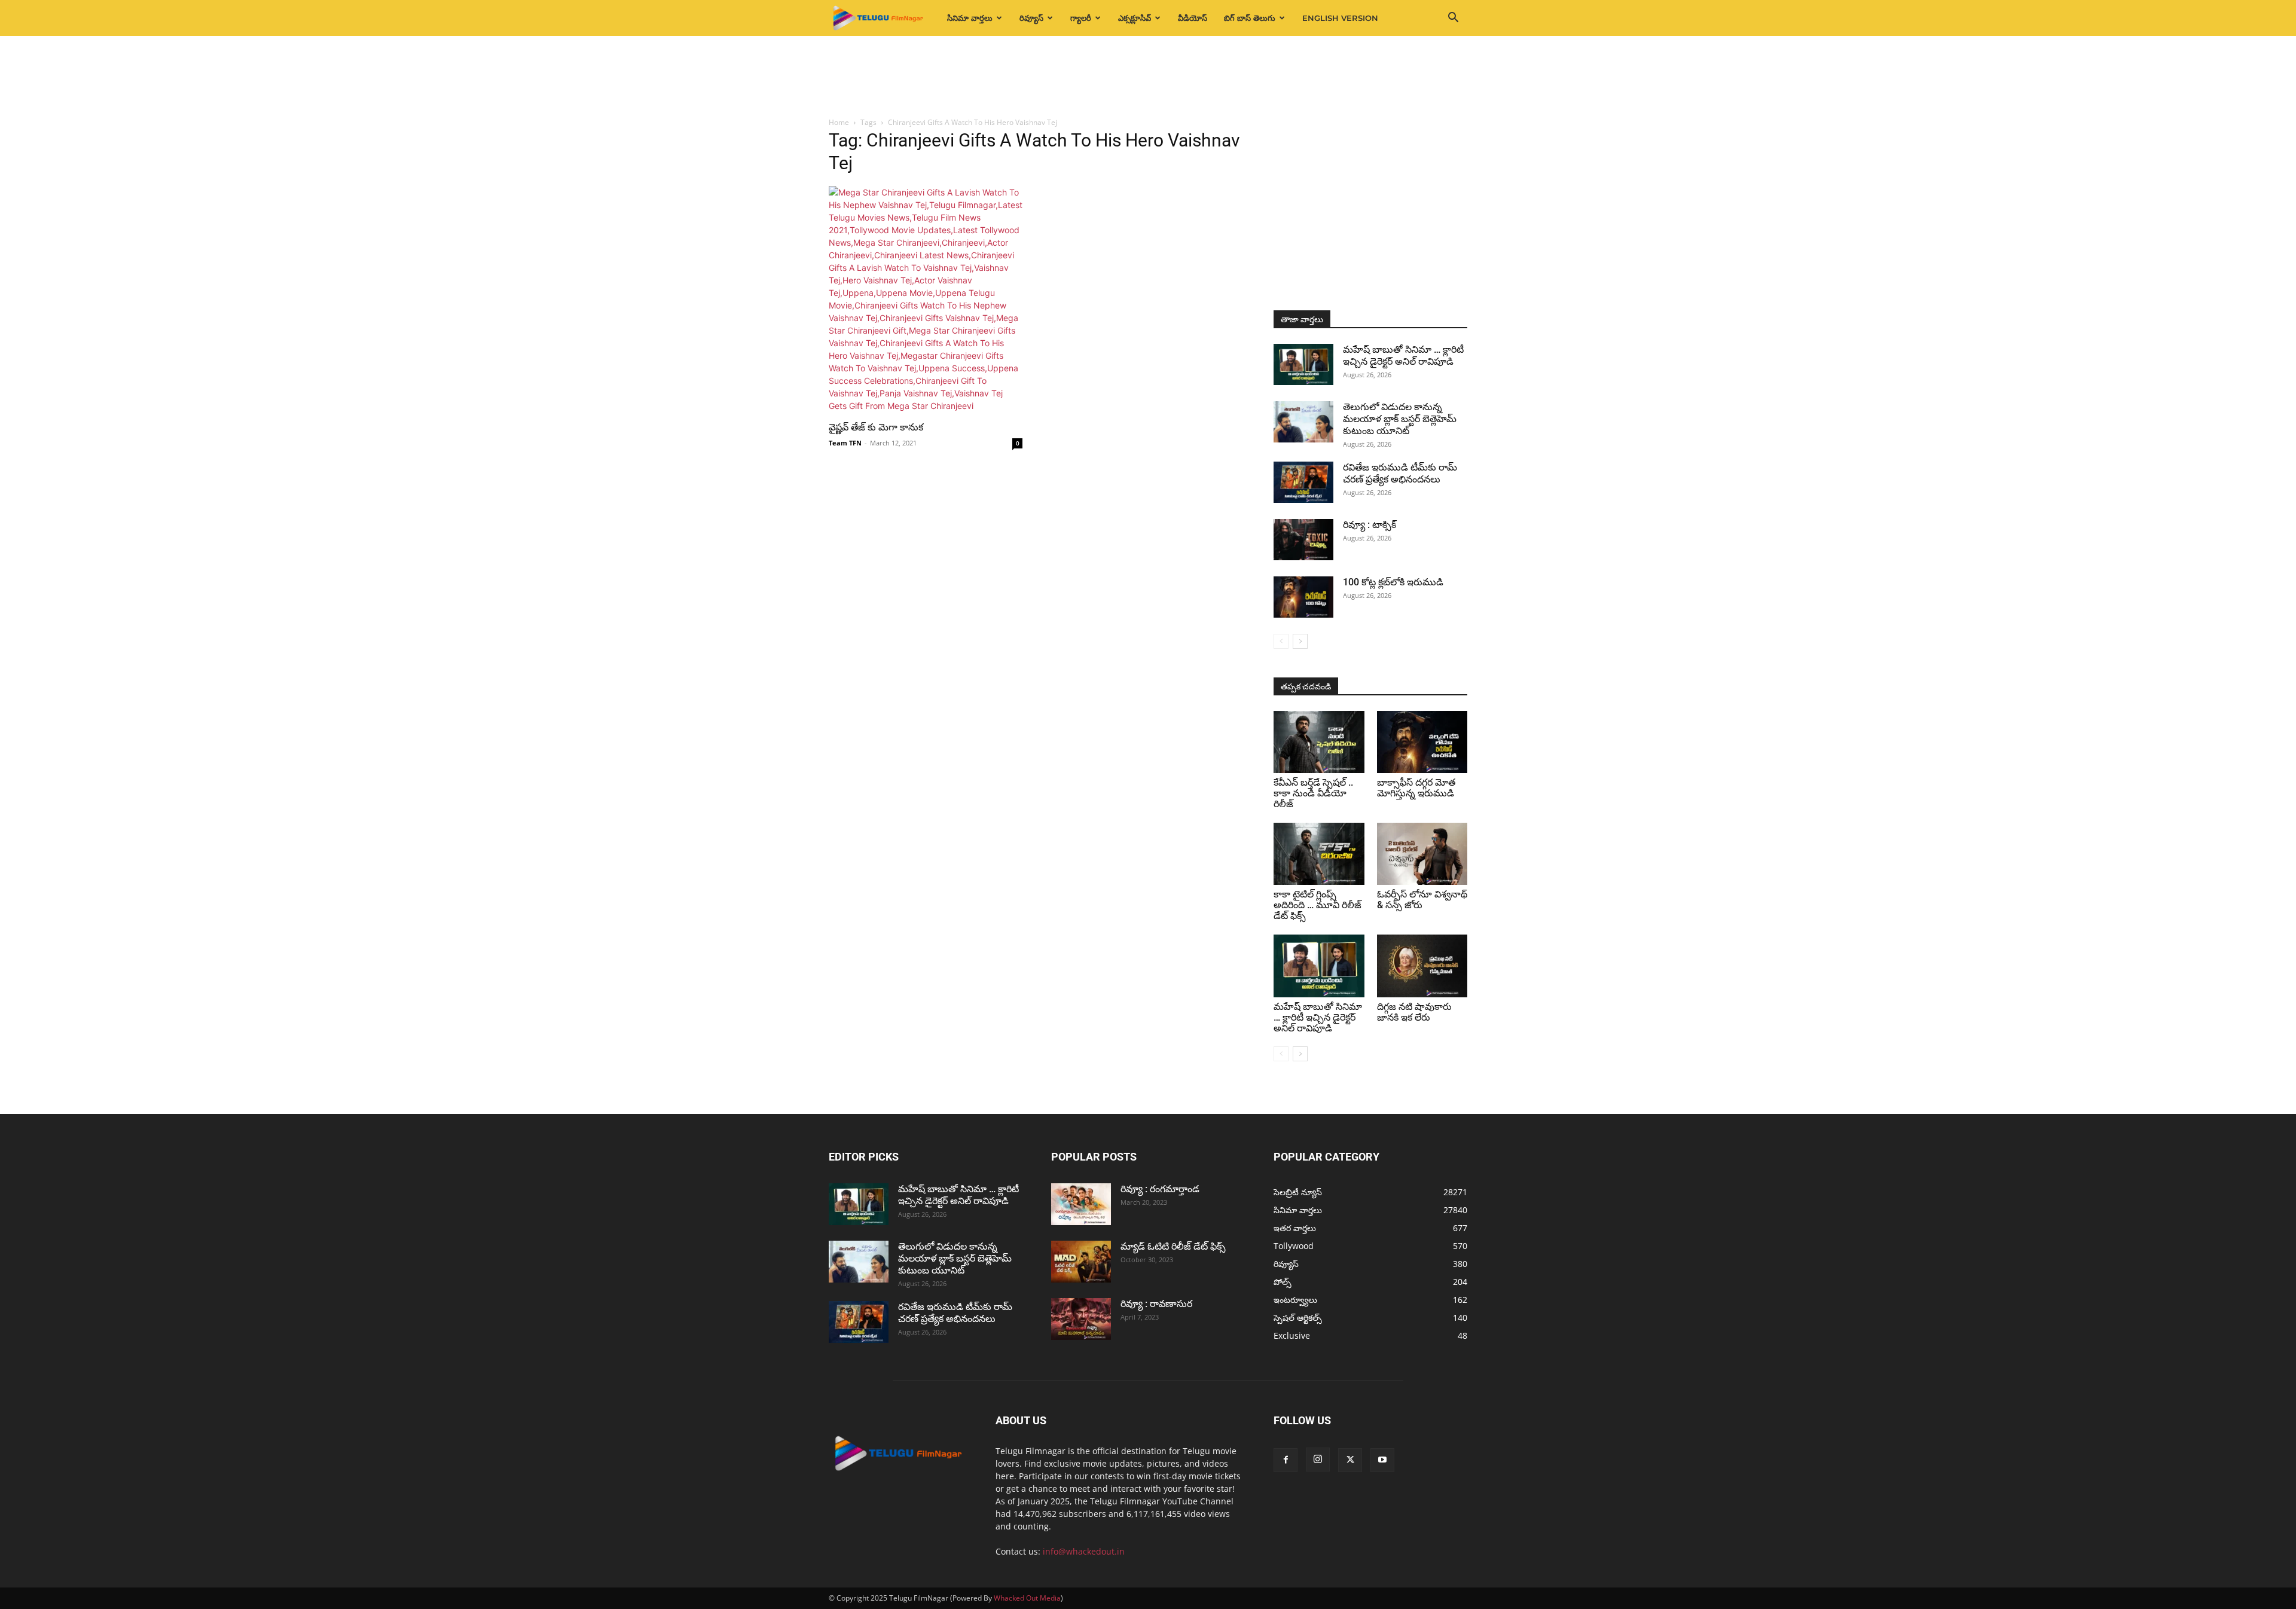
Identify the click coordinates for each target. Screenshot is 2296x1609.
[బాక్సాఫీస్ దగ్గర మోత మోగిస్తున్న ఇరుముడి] (1422, 742)
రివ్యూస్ (1031, 18)
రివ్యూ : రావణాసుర (1156, 1304)
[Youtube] (1382, 1460)
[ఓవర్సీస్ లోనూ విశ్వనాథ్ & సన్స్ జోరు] (1422, 854)
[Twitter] (1350, 1460)
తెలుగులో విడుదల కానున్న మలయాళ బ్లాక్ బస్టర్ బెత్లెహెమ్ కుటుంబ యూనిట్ (1400, 419)
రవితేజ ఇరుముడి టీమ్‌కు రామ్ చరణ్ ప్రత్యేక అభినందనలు (1400, 473)
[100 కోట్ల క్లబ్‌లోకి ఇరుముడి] (1303, 597)
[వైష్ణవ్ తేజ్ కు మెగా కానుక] (926, 299)
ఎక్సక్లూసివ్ (1135, 18)
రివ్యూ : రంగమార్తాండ (1160, 1189)
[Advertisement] (1148, 77)
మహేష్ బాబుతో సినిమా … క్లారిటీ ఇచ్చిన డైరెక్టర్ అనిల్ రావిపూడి (1403, 355)
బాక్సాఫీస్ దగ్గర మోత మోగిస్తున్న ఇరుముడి (1416, 788)
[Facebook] (1286, 1460)
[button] (1453, 19)
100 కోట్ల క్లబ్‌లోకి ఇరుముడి (1393, 582)
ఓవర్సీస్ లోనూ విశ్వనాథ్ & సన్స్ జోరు (1422, 900)
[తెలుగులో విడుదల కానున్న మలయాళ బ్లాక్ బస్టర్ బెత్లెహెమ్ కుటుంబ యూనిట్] (1303, 422)
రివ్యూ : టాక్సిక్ (1370, 525)
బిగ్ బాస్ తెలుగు (1250, 18)
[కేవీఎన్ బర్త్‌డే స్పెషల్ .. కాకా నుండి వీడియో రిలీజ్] (1319, 742)
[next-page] (1300, 641)
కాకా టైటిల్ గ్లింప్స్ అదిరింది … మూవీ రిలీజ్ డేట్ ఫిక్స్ (1318, 905)
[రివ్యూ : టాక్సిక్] (1303, 540)
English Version (1340, 18)
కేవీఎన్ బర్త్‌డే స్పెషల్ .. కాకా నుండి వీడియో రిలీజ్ (1313, 793)
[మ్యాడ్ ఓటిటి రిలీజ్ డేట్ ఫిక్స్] (1081, 1262)
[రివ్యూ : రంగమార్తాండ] (1081, 1204)
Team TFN (845, 443)
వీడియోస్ (1193, 18)
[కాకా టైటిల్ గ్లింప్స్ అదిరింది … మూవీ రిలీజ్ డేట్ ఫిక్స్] (1319, 854)
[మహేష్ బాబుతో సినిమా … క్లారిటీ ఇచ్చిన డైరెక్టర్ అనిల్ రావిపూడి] (1303, 364)
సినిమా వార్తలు (970, 18)
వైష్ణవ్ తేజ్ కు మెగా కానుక (876, 427)
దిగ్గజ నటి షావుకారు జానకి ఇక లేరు (1414, 1012)
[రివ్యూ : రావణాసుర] (1081, 1319)
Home (839, 122)
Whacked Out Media (1027, 1598)
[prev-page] (1281, 641)
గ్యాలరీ (1081, 18)
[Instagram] (1318, 1460)
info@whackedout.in (1084, 1551)
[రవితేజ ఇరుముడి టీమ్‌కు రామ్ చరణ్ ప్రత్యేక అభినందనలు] (1303, 482)
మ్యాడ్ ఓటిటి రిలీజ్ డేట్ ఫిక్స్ (1174, 1246)
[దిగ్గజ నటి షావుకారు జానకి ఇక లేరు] (1422, 966)
